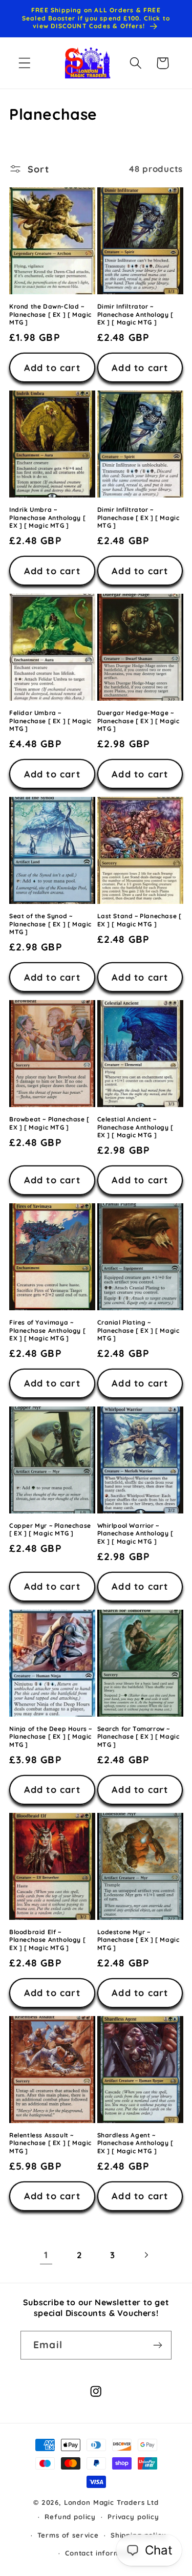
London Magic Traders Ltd (111, 2502)
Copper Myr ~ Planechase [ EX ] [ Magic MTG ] (50, 1530)
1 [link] (46, 2255)
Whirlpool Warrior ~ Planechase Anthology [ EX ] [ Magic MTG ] (135, 1533)
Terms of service (68, 2535)
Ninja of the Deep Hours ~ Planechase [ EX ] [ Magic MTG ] (51, 1737)
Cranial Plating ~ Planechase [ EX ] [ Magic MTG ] (138, 1330)
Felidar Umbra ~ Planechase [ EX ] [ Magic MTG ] (50, 721)
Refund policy (70, 2517)
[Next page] (146, 2255)
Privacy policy (133, 2517)
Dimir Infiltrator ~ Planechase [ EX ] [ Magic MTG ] (138, 517)
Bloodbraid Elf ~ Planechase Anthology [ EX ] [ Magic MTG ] (47, 1940)
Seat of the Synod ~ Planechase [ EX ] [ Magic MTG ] (50, 924)
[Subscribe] (157, 2345)
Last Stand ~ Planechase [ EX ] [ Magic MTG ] (140, 920)
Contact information (102, 2553)
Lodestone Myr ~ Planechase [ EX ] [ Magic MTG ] (138, 1940)
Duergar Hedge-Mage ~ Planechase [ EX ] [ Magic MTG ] (138, 721)
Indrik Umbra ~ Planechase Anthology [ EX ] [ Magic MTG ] (47, 517)
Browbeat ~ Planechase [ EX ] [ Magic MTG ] (49, 1123)
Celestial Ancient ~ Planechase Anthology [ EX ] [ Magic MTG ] (135, 1127)
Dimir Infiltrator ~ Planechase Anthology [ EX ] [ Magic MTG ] (135, 314)
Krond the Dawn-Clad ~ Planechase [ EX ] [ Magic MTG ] (50, 314)
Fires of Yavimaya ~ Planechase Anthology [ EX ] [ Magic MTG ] (47, 1330)
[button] (25, 63)
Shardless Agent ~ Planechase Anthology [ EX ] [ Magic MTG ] (135, 2143)
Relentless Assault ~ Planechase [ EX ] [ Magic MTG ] (50, 2143)
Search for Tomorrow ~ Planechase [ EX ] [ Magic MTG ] (138, 1737)
